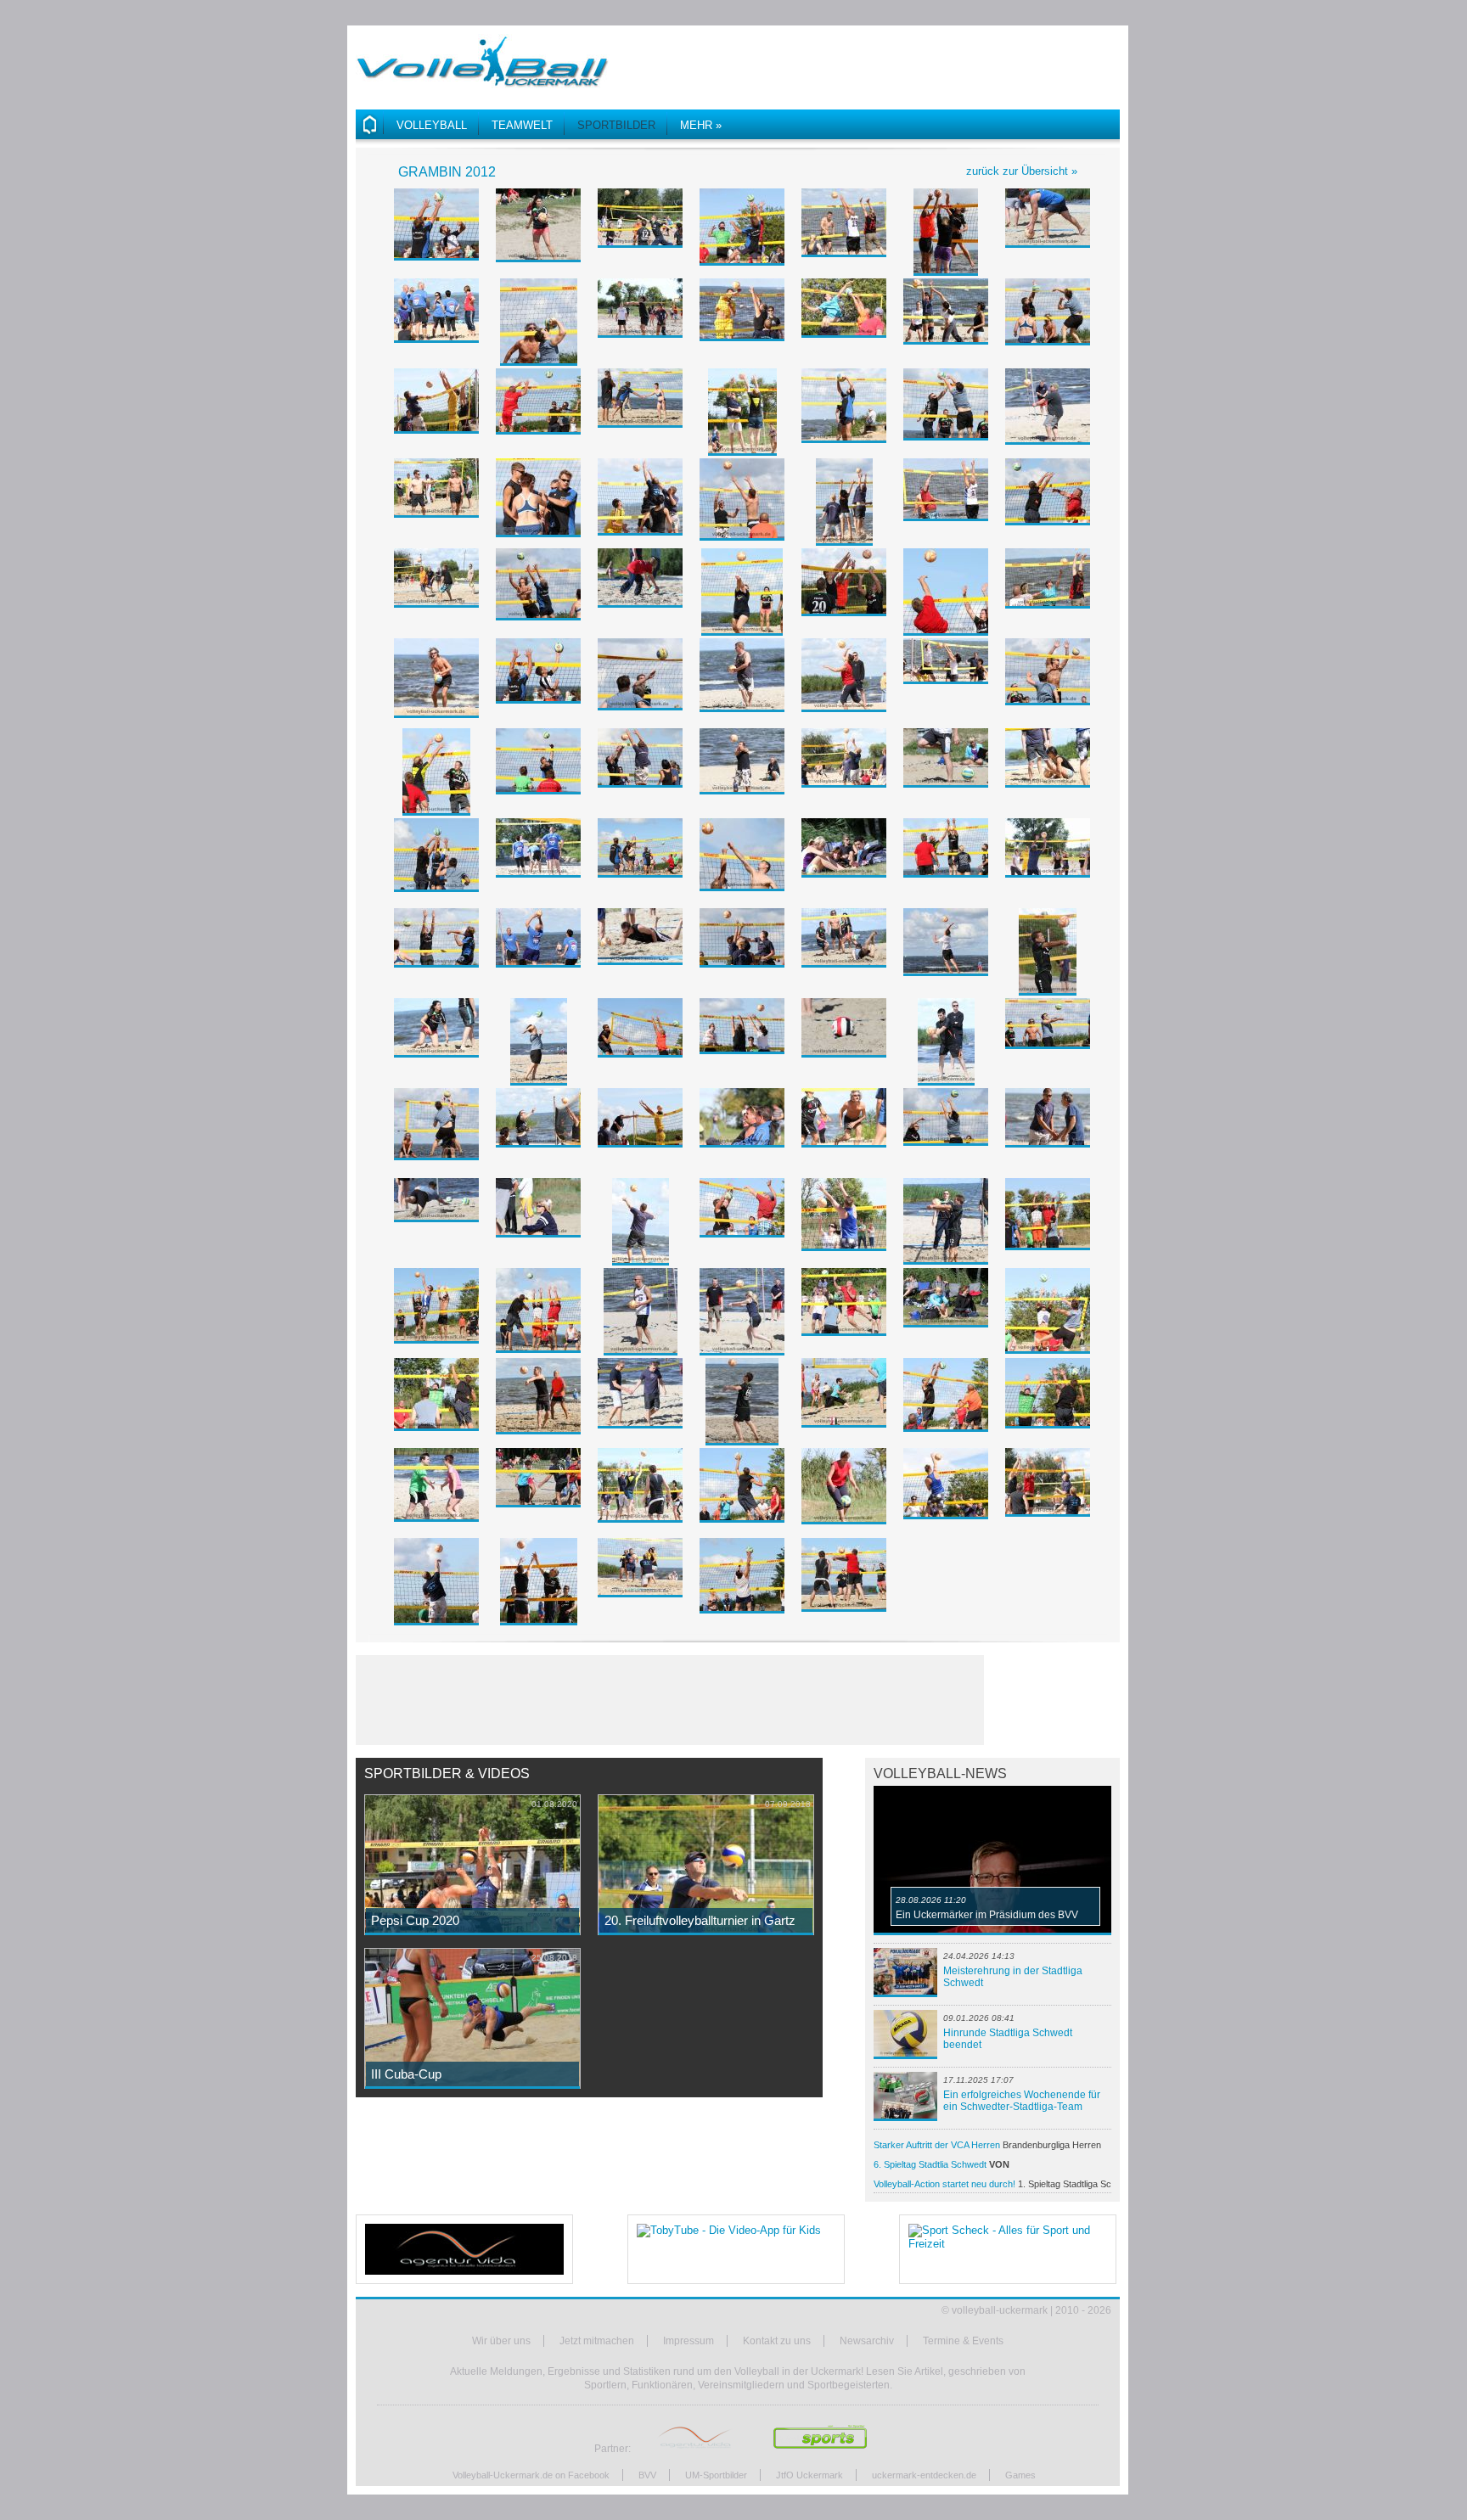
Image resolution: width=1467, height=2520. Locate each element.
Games (1020, 2475)
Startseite (370, 125)
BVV (647, 2475)
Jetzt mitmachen (597, 2341)
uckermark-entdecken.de (924, 2475)
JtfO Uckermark (809, 2475)
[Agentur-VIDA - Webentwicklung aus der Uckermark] (464, 2249)
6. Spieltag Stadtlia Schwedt (972, 2166)
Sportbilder (616, 125)
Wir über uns (501, 2341)
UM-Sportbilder (716, 2475)
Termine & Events (963, 2341)
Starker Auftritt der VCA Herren (987, 2145)
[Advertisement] (921, 59)
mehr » (701, 125)
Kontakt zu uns (777, 2341)
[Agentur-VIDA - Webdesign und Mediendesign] (696, 2449)
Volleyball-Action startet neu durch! (992, 2184)
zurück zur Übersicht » (1022, 171)
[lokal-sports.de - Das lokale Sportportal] (821, 2449)
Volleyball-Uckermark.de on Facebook (531, 2475)
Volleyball (432, 125)
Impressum (689, 2341)
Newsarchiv (867, 2341)
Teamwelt (522, 125)
